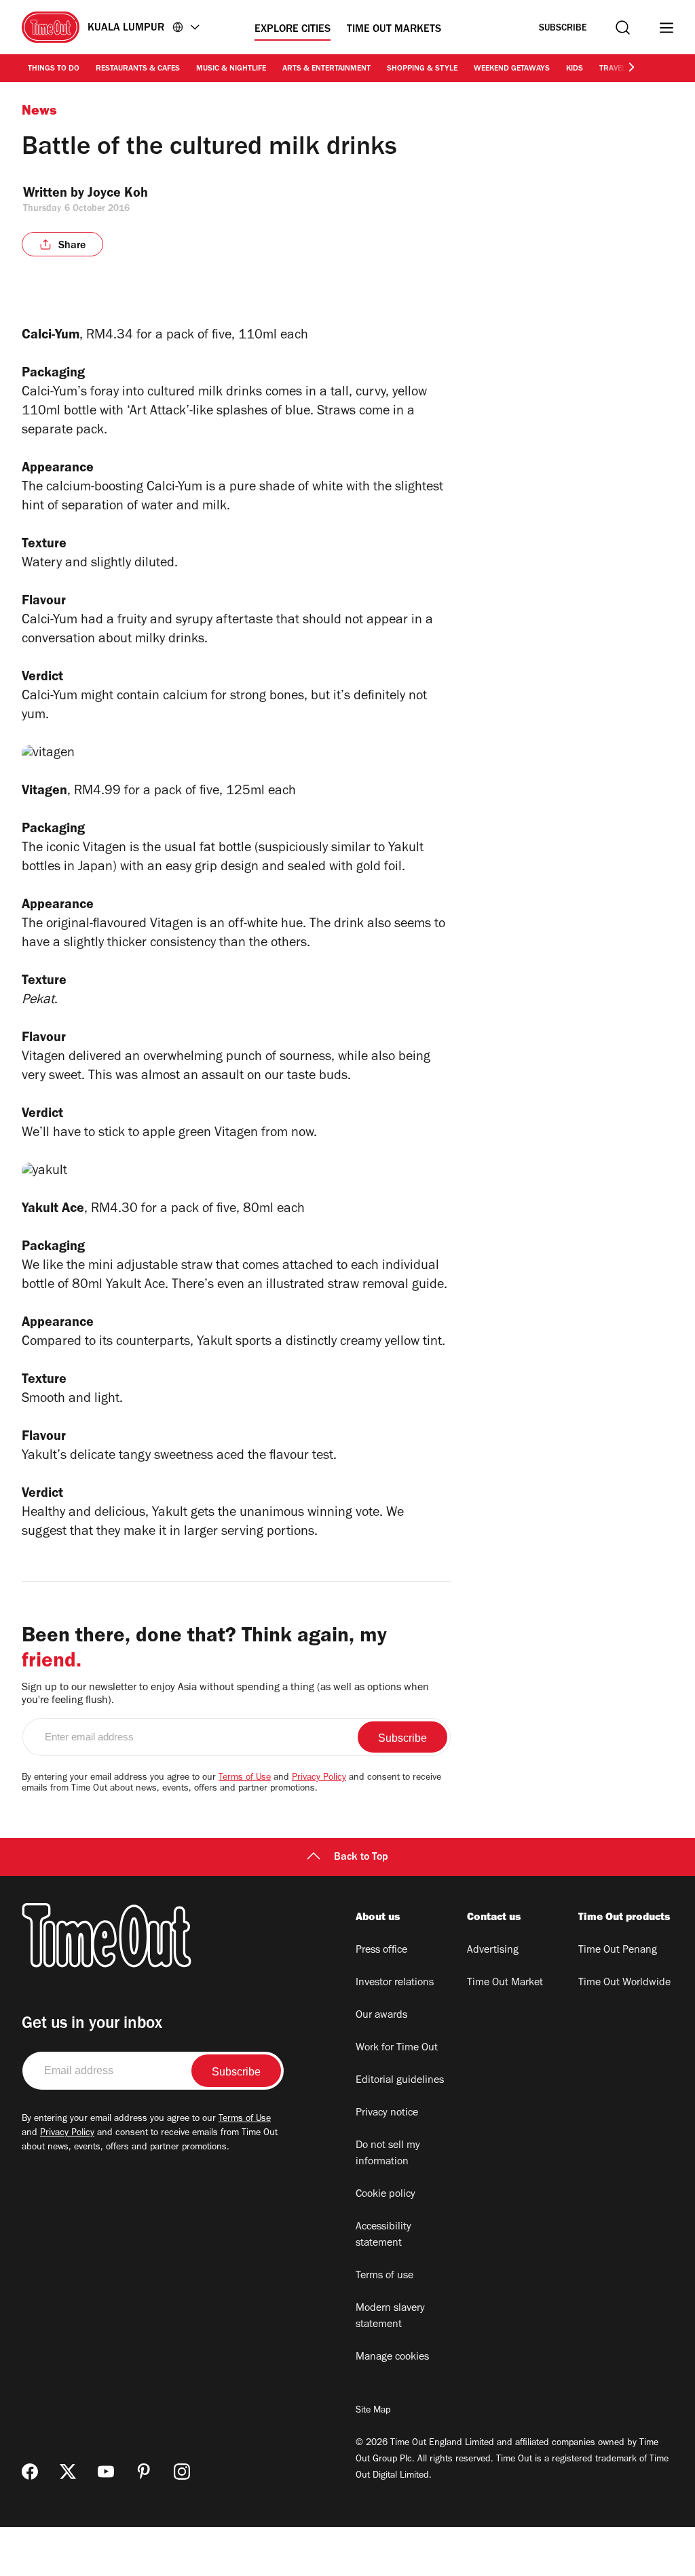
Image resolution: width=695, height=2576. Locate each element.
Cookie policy (386, 2195)
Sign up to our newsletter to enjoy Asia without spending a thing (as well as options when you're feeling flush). (225, 1695)
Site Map (373, 2411)
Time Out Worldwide (624, 1983)
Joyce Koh (118, 195)
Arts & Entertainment (326, 69)
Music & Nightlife (231, 69)
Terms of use (384, 2276)
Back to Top (361, 1858)
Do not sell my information (388, 2154)
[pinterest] (144, 2472)
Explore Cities (293, 30)
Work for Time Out (397, 2048)
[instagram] (182, 2472)
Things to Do (54, 69)
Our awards (381, 2016)
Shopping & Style (422, 69)
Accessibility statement (383, 2236)
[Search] (623, 27)
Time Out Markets (394, 30)
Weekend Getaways (512, 69)
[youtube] (106, 2472)
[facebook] (30, 2472)
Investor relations (395, 1983)
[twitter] (68, 2472)
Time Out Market (505, 1983)
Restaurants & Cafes (138, 69)
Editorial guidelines (400, 2081)
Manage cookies (392, 2358)
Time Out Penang (618, 1951)
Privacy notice (387, 2113)
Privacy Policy (319, 1778)
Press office (381, 1951)
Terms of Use (245, 1778)
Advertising (493, 1951)
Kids (575, 69)
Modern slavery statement (390, 2317)
